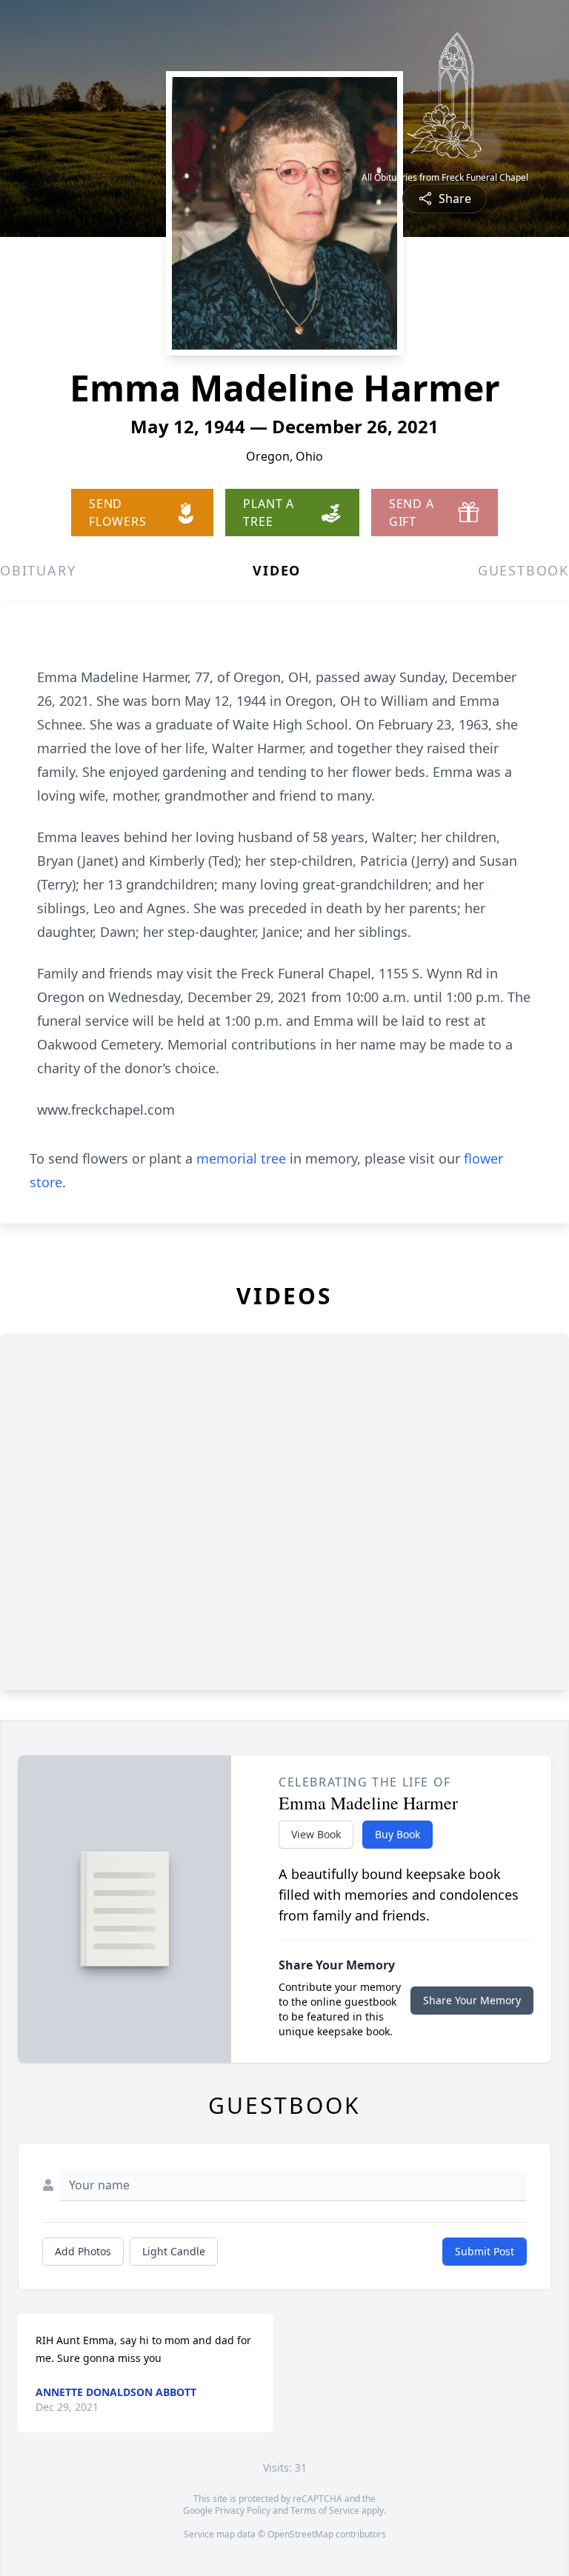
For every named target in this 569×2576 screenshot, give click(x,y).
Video (277, 570)
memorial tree (241, 1158)
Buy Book (397, 1834)
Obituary (38, 570)
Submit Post (485, 2251)
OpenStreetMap (300, 2534)
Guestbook (523, 570)
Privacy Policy (243, 2510)
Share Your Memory (472, 2000)
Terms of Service (325, 2510)
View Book (316, 1834)
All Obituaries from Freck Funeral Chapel (445, 178)
